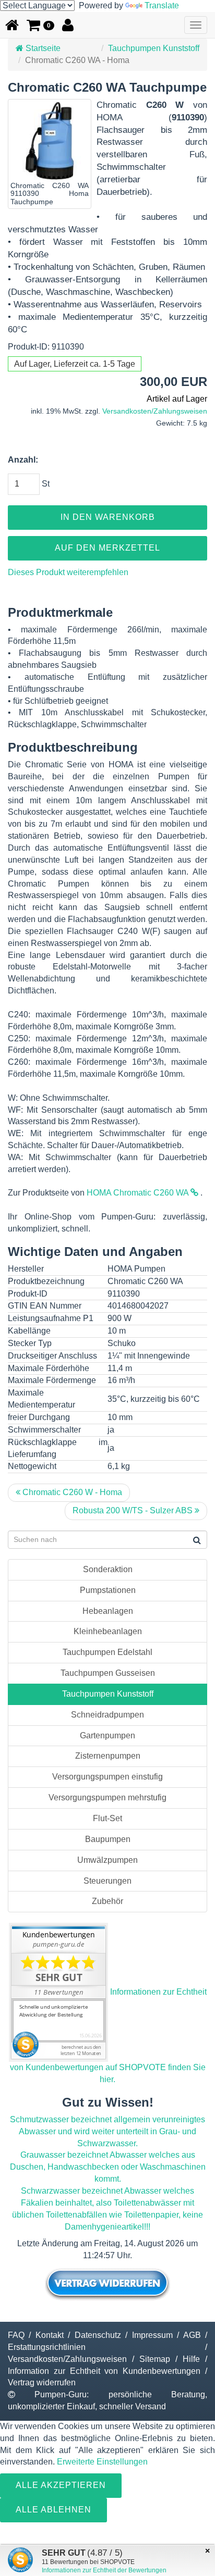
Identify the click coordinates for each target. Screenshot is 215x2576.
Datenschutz (98, 2335)
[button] (40, 25)
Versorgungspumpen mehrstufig (107, 1797)
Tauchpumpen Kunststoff (154, 48)
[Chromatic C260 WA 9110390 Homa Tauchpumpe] (50, 141)
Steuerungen (107, 1881)
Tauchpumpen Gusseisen (108, 1673)
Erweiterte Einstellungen (102, 2462)
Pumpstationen (108, 1590)
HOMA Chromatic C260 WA (139, 1193)
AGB (192, 2335)
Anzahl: (23, 460)
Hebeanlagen (108, 1611)
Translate (162, 5)
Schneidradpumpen (107, 1715)
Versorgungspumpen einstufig (107, 1777)
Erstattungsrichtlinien (47, 2347)
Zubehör (107, 1901)
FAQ (16, 2335)
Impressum (152, 2335)
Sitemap (155, 2359)
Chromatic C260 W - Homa (71, 1492)
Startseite (42, 48)
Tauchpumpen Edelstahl (107, 1652)
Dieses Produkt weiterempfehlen (68, 572)
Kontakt (50, 2335)
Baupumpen (108, 1839)
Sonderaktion (108, 1569)
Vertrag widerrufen (42, 2382)
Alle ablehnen (53, 2510)
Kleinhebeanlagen (108, 1631)
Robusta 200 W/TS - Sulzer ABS (134, 1510)
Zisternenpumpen (108, 1756)
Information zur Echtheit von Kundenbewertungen (104, 2371)
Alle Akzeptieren (61, 2485)
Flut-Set (107, 1818)
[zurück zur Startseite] (12, 25)
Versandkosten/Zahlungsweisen (155, 411)
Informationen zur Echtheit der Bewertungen (104, 2570)
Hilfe (191, 2359)
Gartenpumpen (107, 1735)
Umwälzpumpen (107, 1860)
